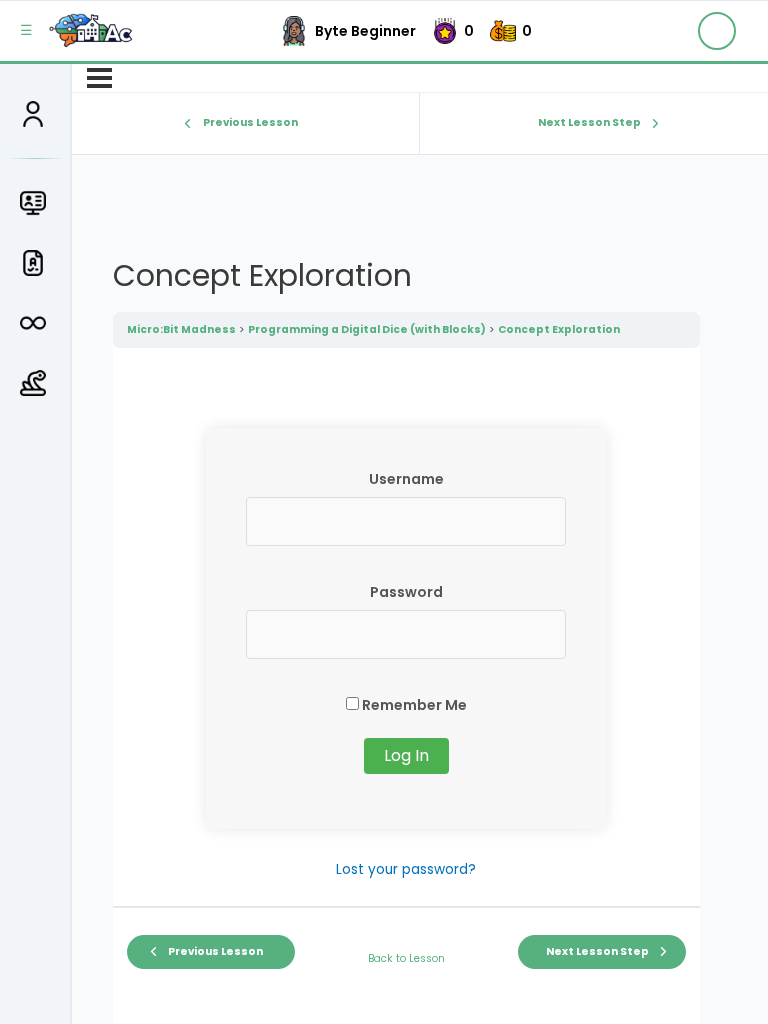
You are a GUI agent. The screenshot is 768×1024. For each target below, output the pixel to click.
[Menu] (99, 78)
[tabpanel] (406, 655)
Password (406, 592)
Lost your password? (406, 869)
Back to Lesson (406, 958)
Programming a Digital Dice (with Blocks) (367, 329)
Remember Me (413, 705)
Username (406, 479)
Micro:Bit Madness (181, 329)
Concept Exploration (559, 329)
